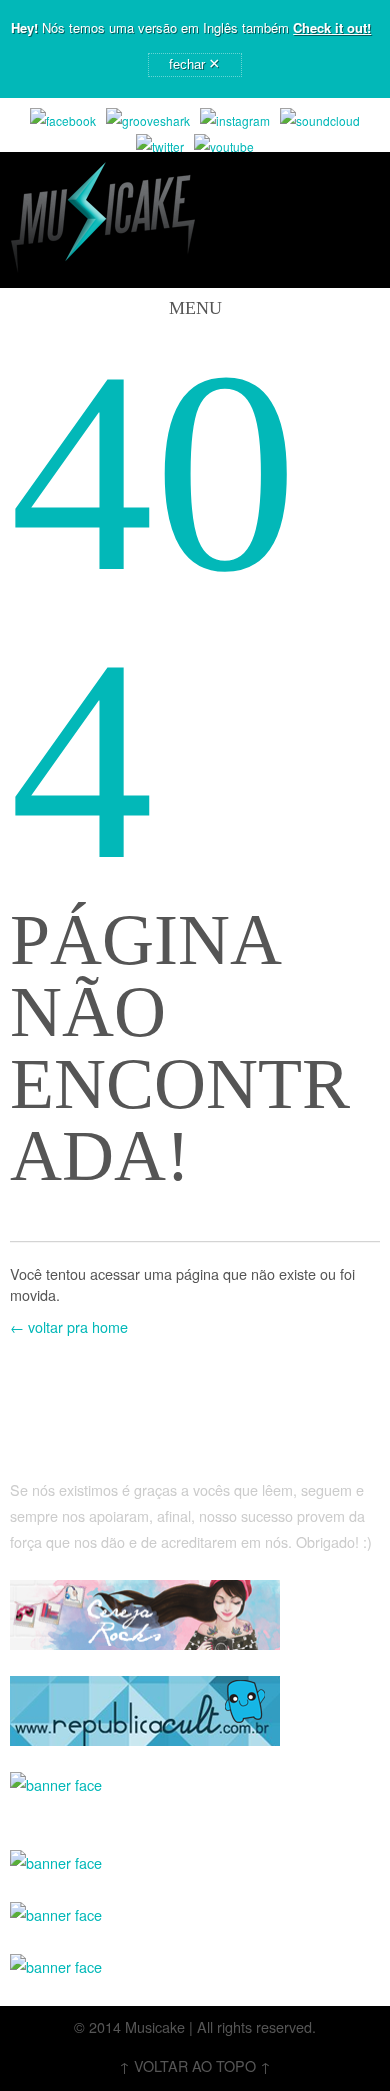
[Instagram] (235, 121)
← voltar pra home (69, 1326)
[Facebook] (63, 121)
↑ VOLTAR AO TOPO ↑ (195, 2065)
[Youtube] (224, 147)
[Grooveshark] (148, 121)
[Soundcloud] (320, 121)
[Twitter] (160, 147)
